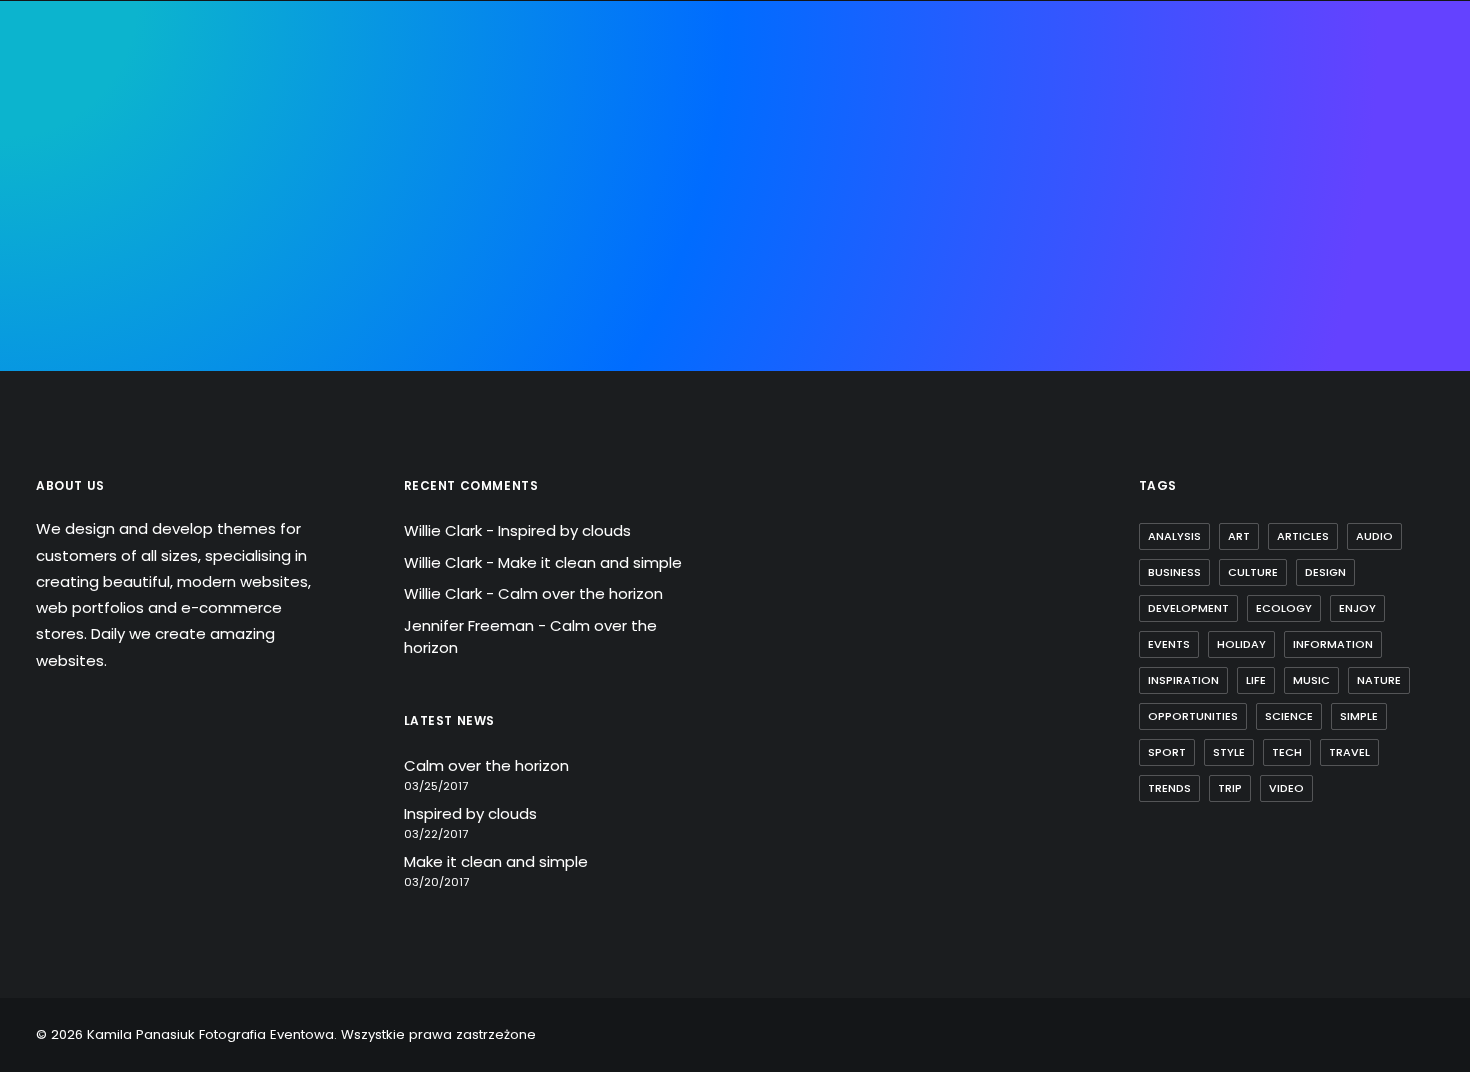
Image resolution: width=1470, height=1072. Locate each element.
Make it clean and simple (590, 562)
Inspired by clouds (564, 530)
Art (1239, 536)
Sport (1167, 752)
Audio (1374, 536)
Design (1325, 572)
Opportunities (1193, 716)
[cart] (1420, 132)
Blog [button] (1009, 131)
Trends (1169, 788)
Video (1286, 788)
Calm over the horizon (580, 593)
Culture (1253, 572)
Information (1333, 644)
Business (1174, 572)
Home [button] (330, 131)
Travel (1349, 752)
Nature (1379, 680)
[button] (1394, 132)
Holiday (1241, 644)
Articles (1303, 536)
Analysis (1174, 536)
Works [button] (938, 131)
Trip (1230, 788)
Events (1169, 644)
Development (1188, 608)
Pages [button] (401, 131)
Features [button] (486, 131)
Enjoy (1357, 608)
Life (1256, 680)
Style (1229, 752)
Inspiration (1183, 680)
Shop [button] (1075, 131)
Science (1289, 716)
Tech (1287, 752)
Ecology (1284, 608)
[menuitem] (330, 132)
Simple (1359, 716)
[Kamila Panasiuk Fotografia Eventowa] (717, 132)
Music (1311, 680)
